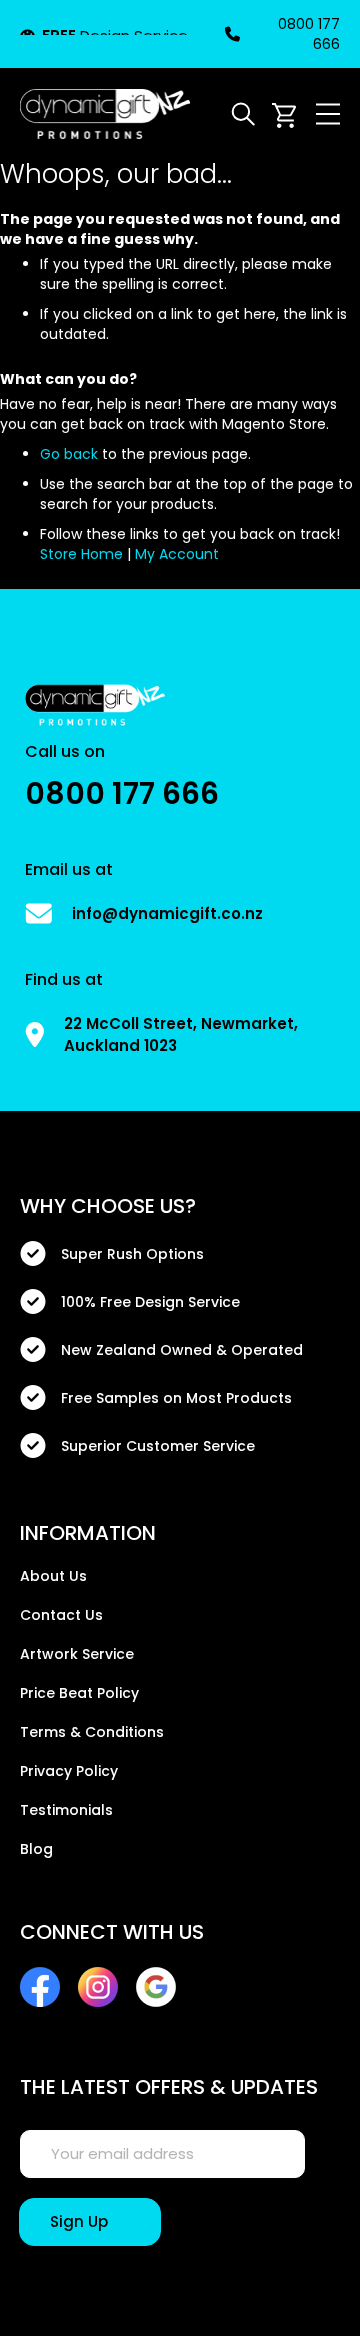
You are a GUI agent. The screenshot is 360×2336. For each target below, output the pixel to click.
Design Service (115, 35)
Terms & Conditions (92, 1732)
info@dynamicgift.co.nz (167, 913)
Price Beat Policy (79, 1693)
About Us (53, 1576)
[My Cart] (284, 115)
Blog (36, 1849)
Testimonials (66, 1810)
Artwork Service (77, 1654)
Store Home (81, 554)
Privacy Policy (69, 1771)
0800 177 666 (309, 34)
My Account (177, 554)
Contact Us (61, 1615)
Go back (69, 454)
